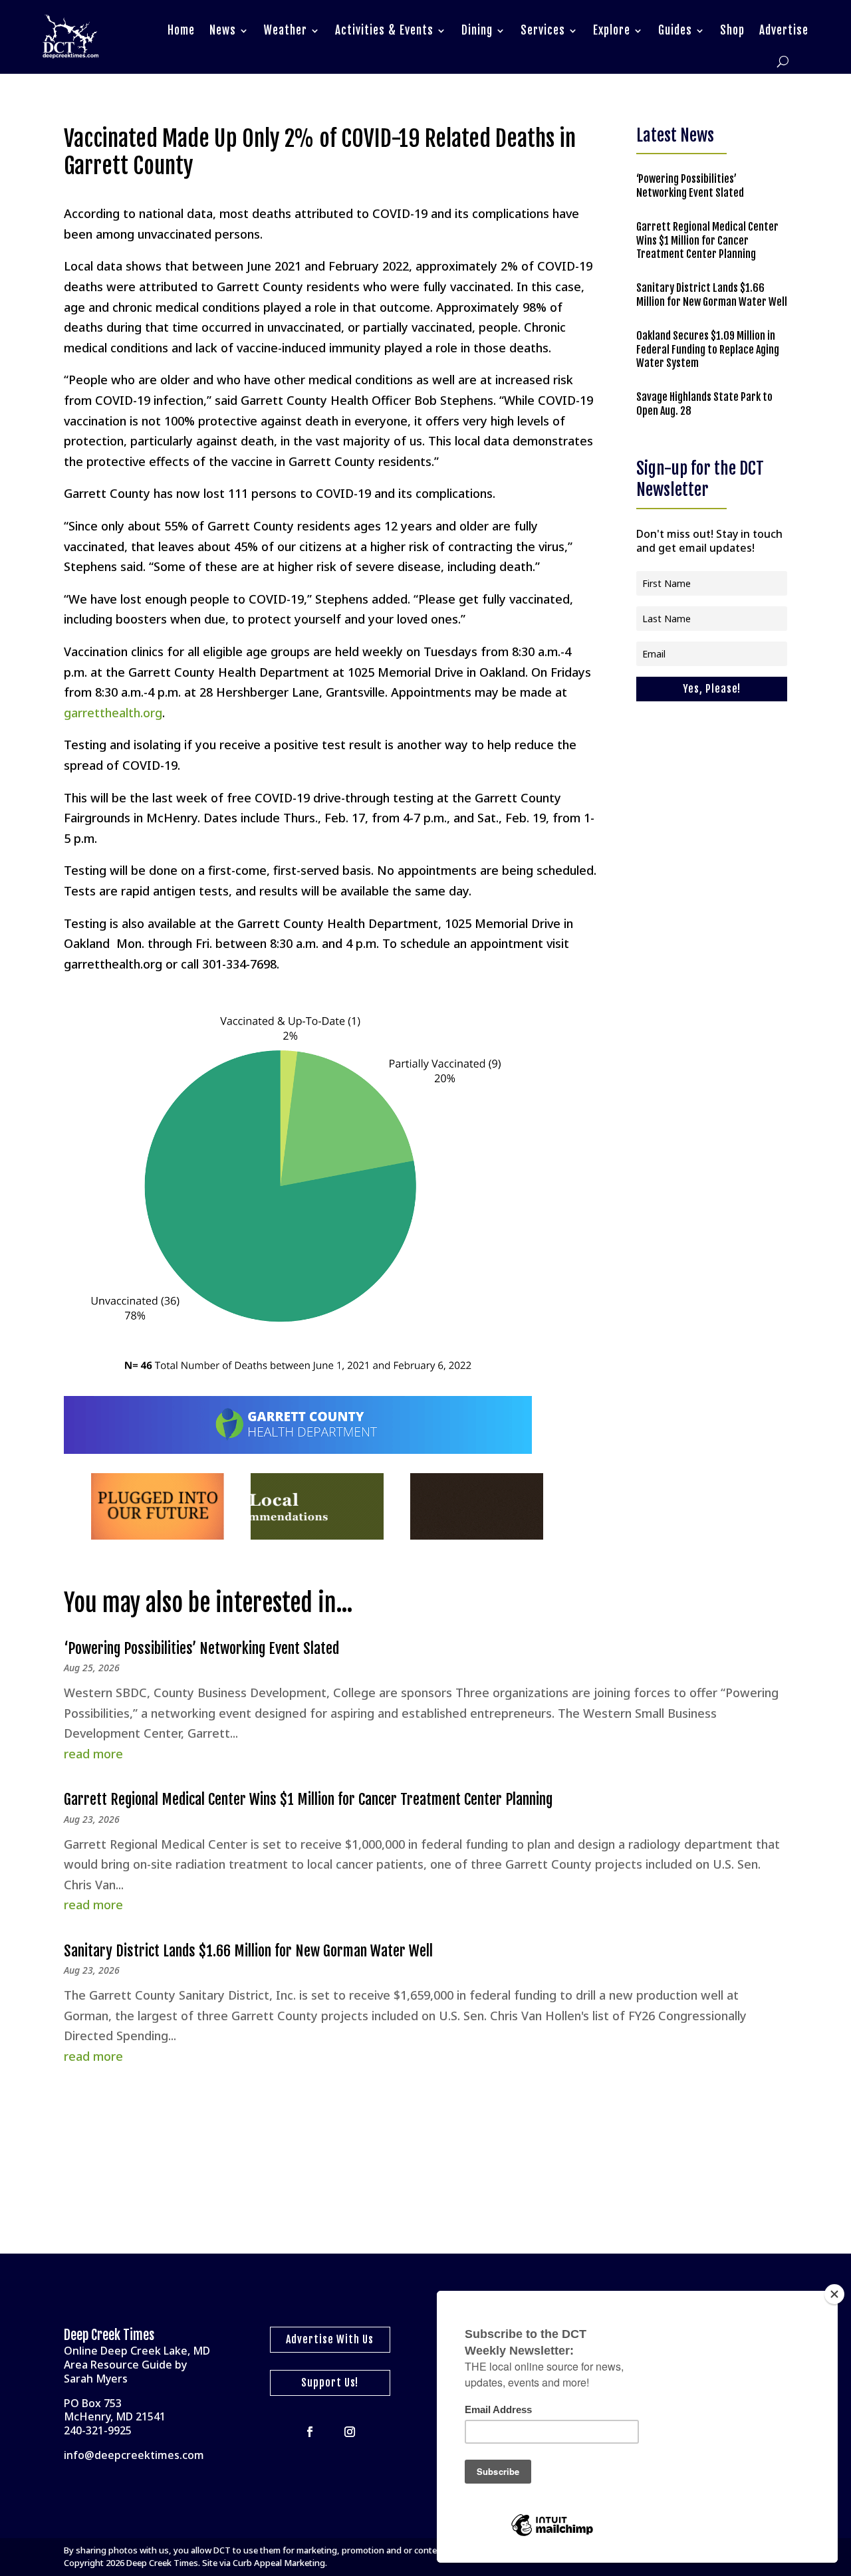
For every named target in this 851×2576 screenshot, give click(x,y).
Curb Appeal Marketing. (280, 2563)
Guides (675, 30)
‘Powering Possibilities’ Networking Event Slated (690, 186)
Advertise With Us (330, 2339)
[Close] (834, 2294)
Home (181, 30)
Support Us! (330, 2383)
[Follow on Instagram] (350, 2432)
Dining (477, 30)
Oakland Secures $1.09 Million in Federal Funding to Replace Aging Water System (708, 350)
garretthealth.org (113, 713)
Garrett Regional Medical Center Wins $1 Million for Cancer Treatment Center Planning (707, 241)
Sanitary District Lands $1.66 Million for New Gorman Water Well (712, 295)
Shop (732, 30)
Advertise (784, 30)
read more (93, 1754)
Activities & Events (384, 30)
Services (543, 30)
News (223, 30)
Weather (286, 30)
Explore (612, 30)
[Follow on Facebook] (310, 2432)
